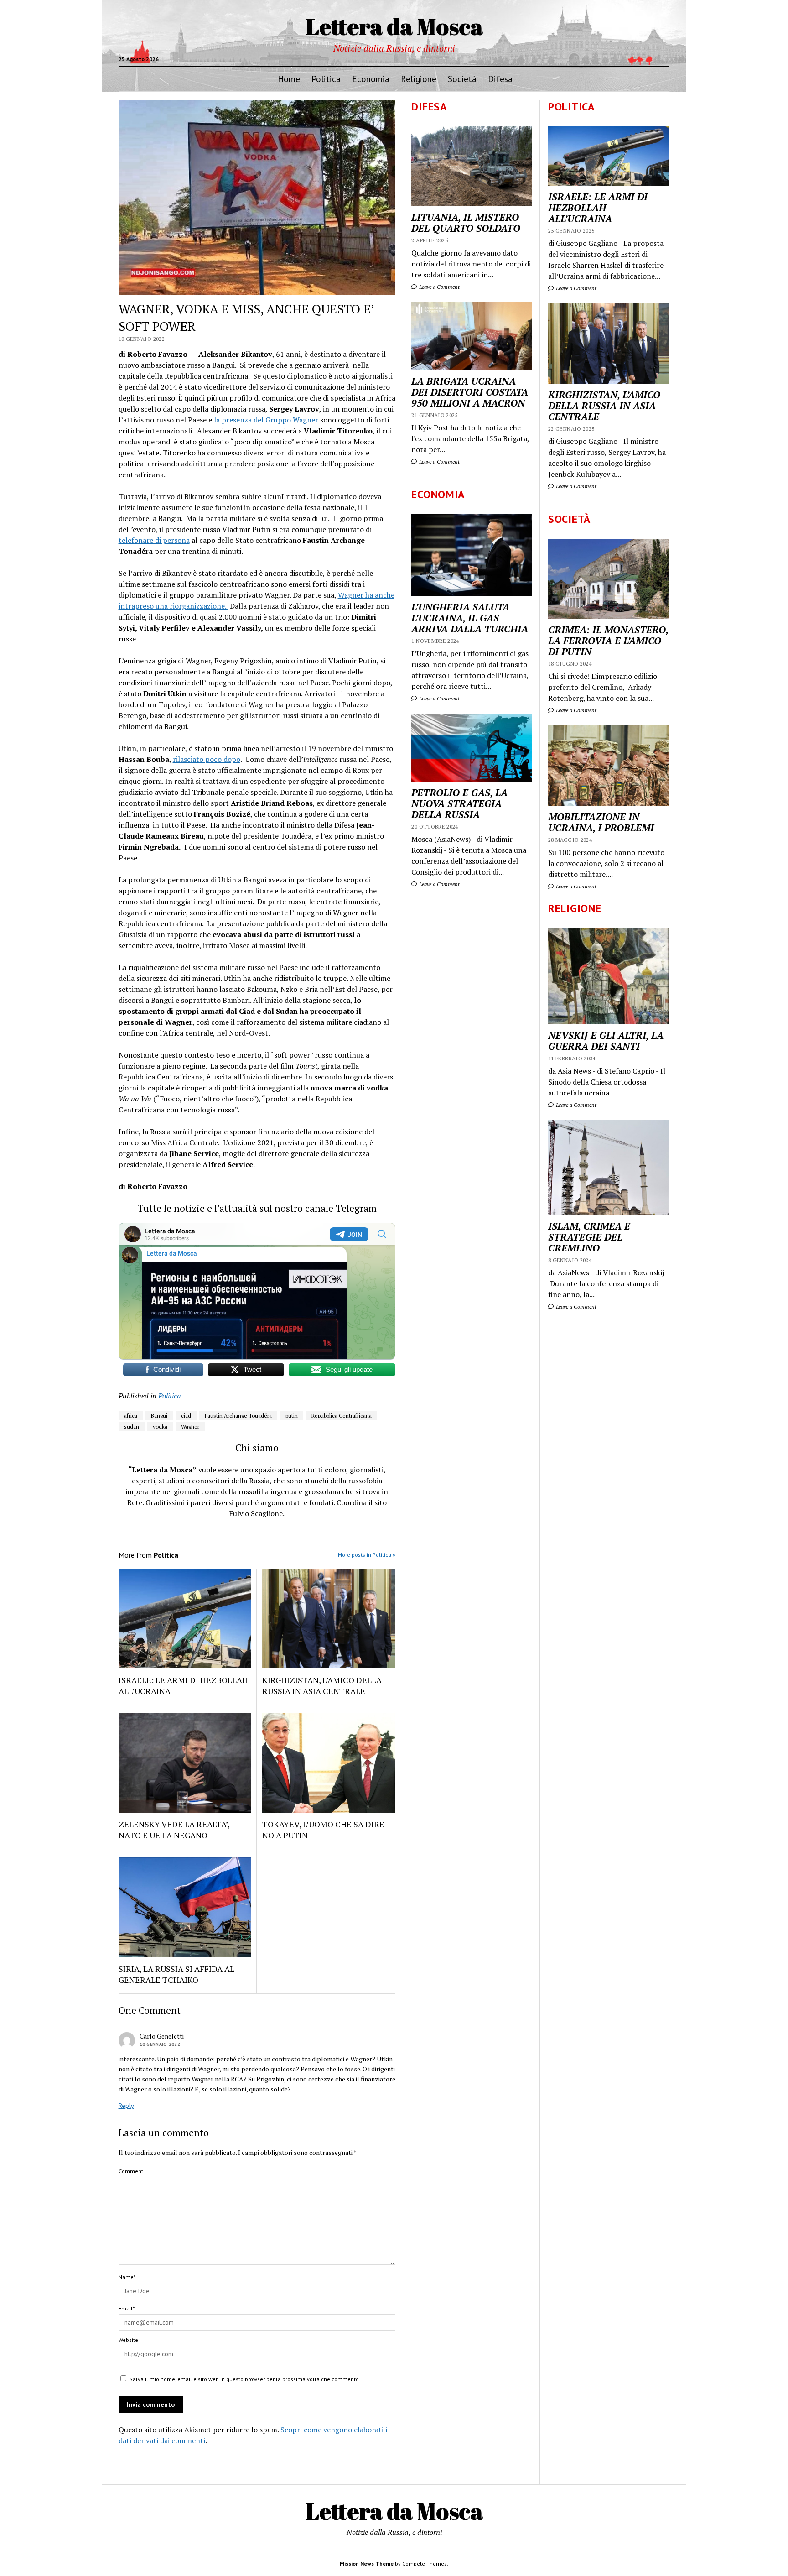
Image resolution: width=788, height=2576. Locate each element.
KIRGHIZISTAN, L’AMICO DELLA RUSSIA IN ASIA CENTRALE (604, 406)
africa (131, 1416)
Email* (127, 2308)
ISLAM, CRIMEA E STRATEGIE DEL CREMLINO (589, 1237)
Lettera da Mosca (394, 26)
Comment (131, 2171)
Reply (126, 2106)
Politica (326, 79)
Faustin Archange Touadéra (238, 1416)
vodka (160, 1426)
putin (292, 1416)
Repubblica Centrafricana (342, 1416)
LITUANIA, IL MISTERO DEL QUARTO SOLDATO (466, 223)
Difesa (500, 79)
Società (462, 79)
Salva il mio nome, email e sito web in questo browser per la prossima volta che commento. (245, 2379)
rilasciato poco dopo (207, 759)
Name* (127, 2277)
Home (289, 79)
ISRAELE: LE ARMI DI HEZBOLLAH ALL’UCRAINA (598, 208)
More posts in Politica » (367, 1555)
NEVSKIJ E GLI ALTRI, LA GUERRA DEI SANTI (606, 1041)
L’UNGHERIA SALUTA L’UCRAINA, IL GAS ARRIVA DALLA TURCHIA (470, 618)
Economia (371, 79)
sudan (132, 1426)
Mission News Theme (367, 2563)
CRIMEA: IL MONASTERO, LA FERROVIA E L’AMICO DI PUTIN (608, 641)
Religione (419, 79)
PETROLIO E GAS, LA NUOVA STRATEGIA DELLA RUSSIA (459, 803)
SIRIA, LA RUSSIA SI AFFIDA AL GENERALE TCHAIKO (176, 1974)
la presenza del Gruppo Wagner (266, 420)
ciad (186, 1416)
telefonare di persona (154, 540)
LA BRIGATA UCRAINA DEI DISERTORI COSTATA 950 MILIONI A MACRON (470, 392)
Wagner (190, 1426)
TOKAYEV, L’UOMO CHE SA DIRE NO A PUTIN (323, 1830)
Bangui (159, 1416)
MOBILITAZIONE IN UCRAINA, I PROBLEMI (601, 822)
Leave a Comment (575, 288)
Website (128, 2340)
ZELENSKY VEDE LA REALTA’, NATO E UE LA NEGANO (174, 1830)
